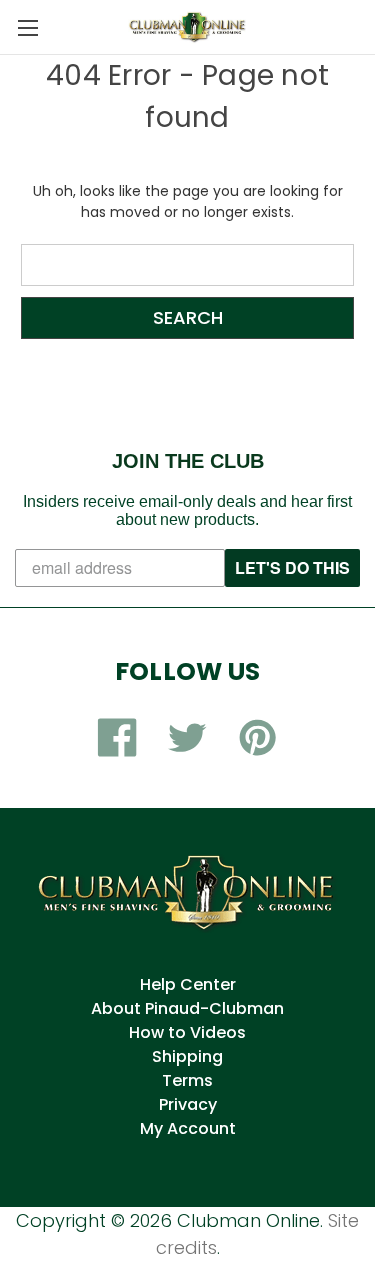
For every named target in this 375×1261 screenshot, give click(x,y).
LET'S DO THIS (292, 567)
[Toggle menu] (27, 27)
